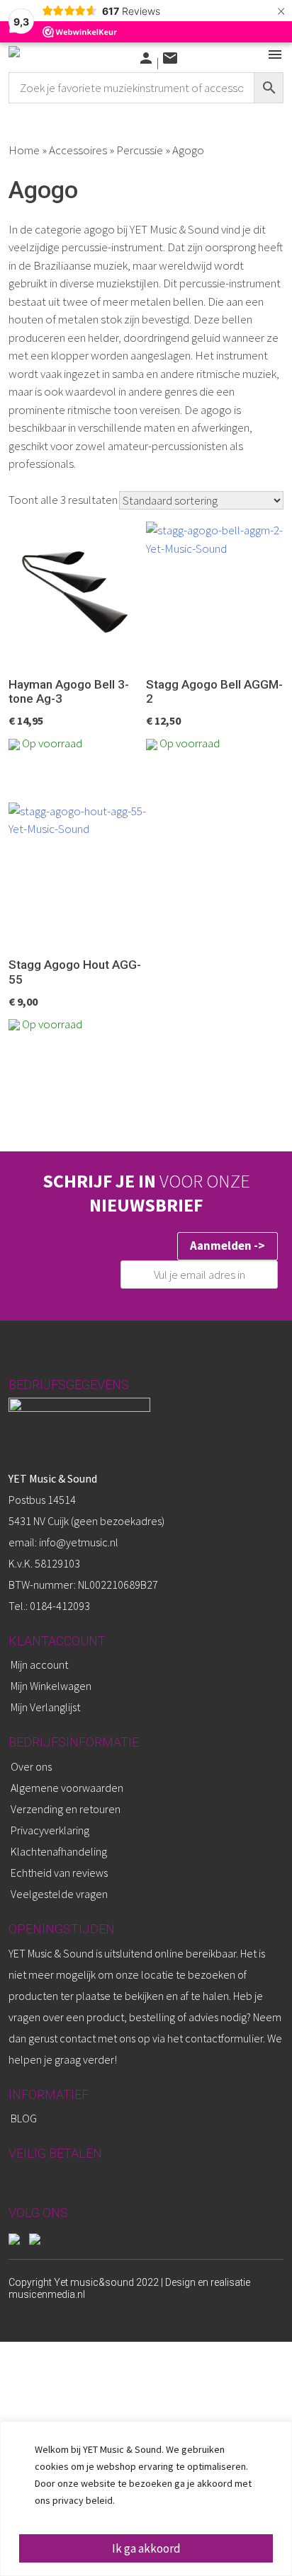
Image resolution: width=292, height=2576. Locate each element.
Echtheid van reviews (59, 1873)
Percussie (140, 150)
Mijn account (39, 1664)
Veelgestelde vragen (59, 1894)
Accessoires (78, 150)
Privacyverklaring (50, 1830)
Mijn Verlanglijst (45, 1707)
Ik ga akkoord (146, 2548)
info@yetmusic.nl (78, 1542)
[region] (146, 2499)
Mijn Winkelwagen (51, 1686)
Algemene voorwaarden (67, 1788)
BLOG (24, 2118)
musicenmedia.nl (47, 2294)
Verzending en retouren (66, 1809)
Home (24, 150)
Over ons (31, 1766)
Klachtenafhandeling (59, 1851)
